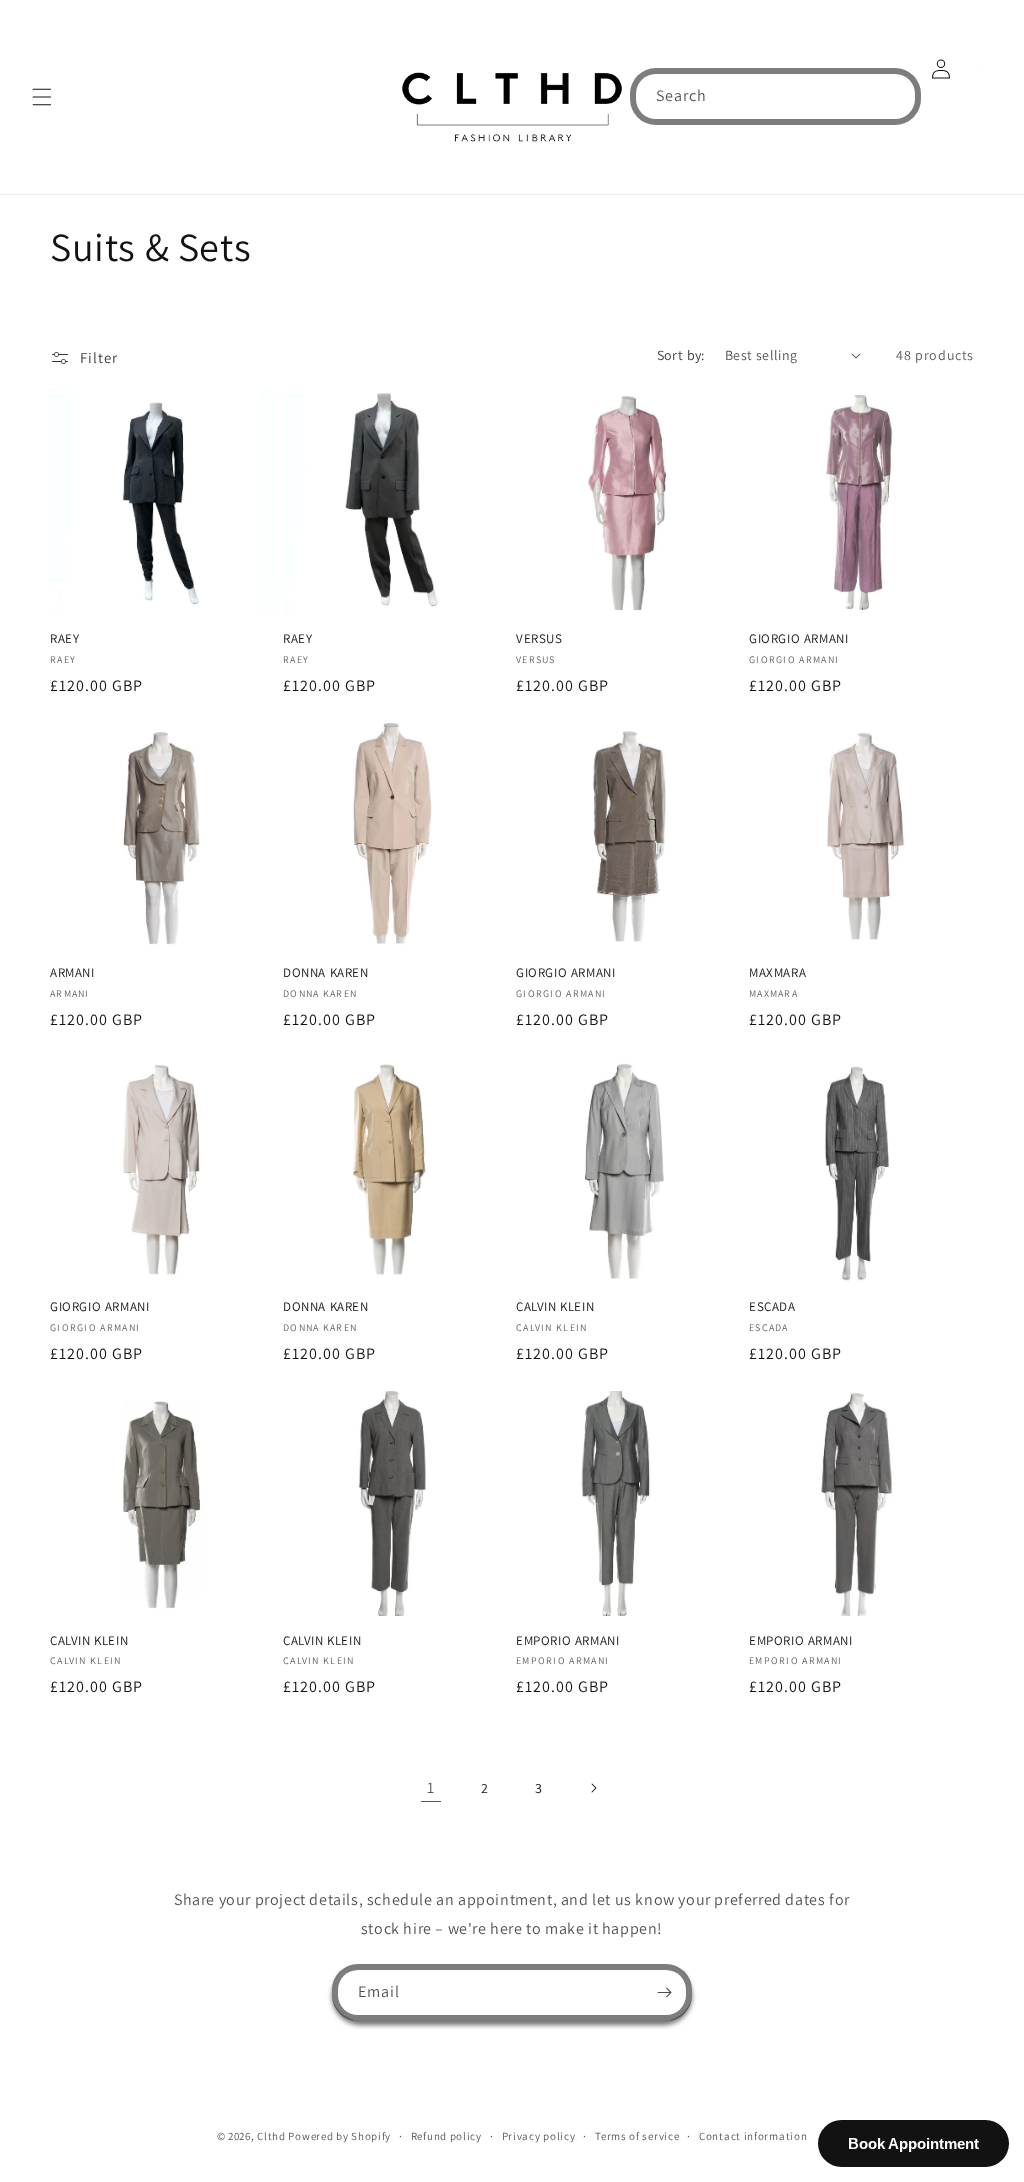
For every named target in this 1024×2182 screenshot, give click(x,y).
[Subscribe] (664, 1992)
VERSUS (539, 639)
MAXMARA (777, 973)
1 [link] (431, 1787)
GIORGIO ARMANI (798, 639)
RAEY (64, 639)
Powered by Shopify (339, 2136)
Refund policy (446, 2136)
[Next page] (593, 1788)
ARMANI (72, 973)
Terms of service (637, 2136)
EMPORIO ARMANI (567, 1641)
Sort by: (681, 355)
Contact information (753, 2136)
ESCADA (772, 1307)
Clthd (271, 2136)
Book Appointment (913, 2143)
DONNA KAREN (326, 973)
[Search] (893, 96)
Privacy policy (539, 2136)
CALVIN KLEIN (555, 1307)
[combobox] (776, 96)
